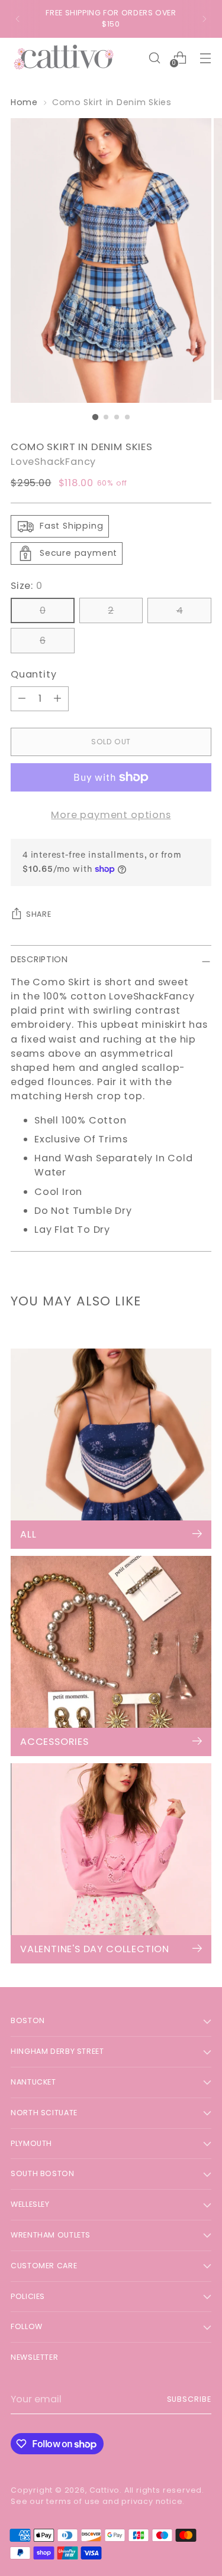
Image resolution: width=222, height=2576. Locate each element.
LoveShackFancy (53, 462)
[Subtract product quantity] (22, 699)
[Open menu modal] (205, 58)
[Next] (204, 19)
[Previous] (18, 19)
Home (24, 102)
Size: (27, 586)
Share (38, 914)
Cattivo (105, 2490)
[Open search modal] (154, 58)
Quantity (33, 674)
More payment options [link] (111, 815)
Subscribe (189, 2399)
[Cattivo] (64, 58)
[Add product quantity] (57, 699)
